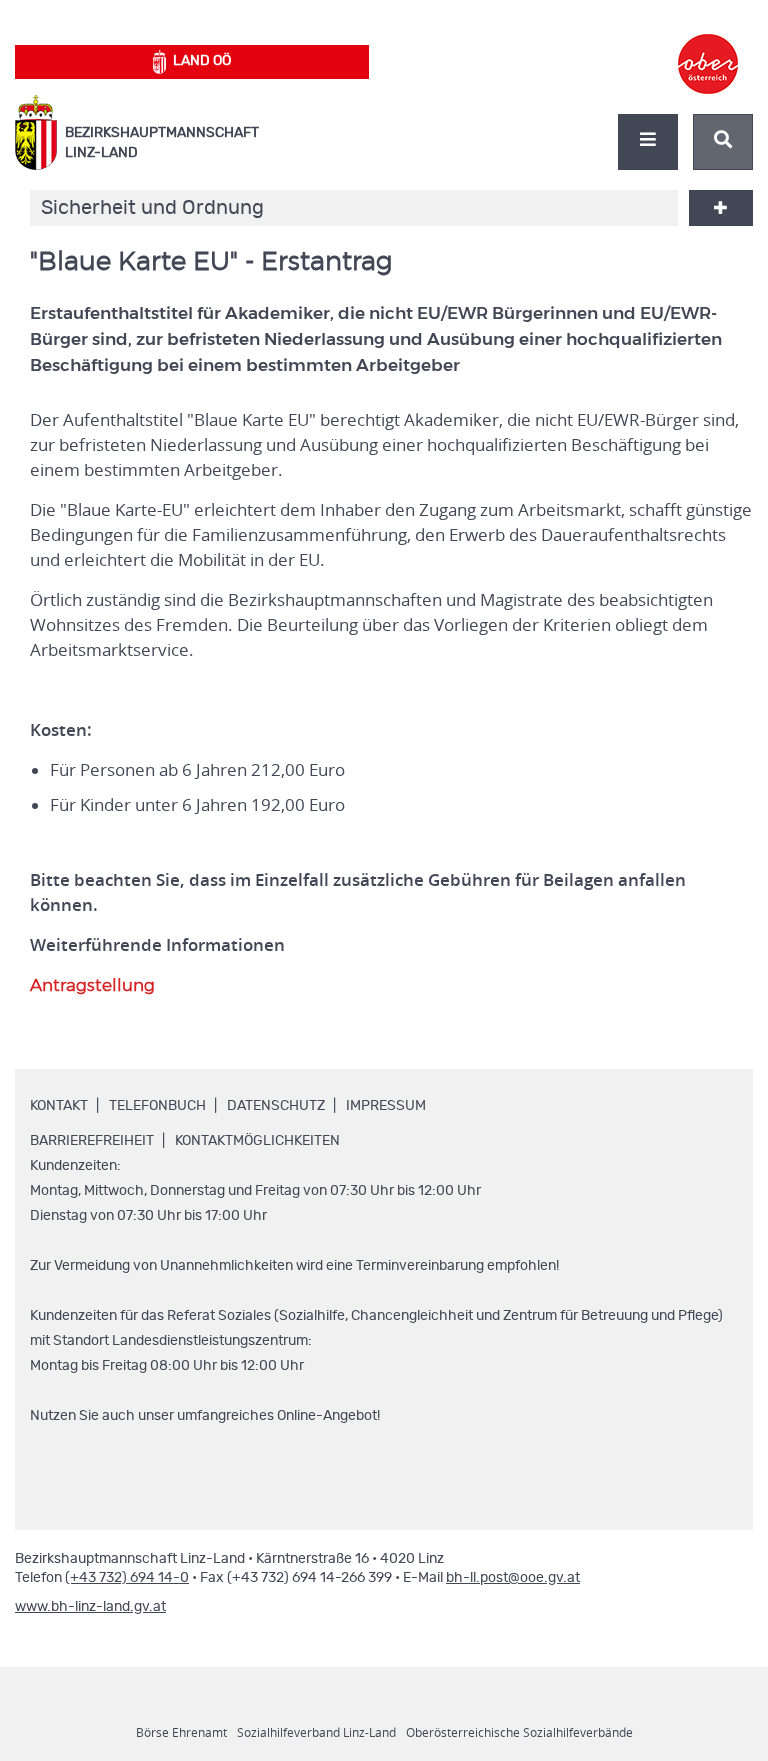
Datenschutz (276, 1106)
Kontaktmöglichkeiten (257, 1141)
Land (202, 61)
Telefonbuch (157, 1106)
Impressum (386, 1106)
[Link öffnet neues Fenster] (708, 46)
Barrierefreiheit (92, 1141)
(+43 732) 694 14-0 (127, 1578)
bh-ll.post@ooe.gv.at (513, 1578)
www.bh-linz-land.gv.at (90, 1607)
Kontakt (59, 1106)
